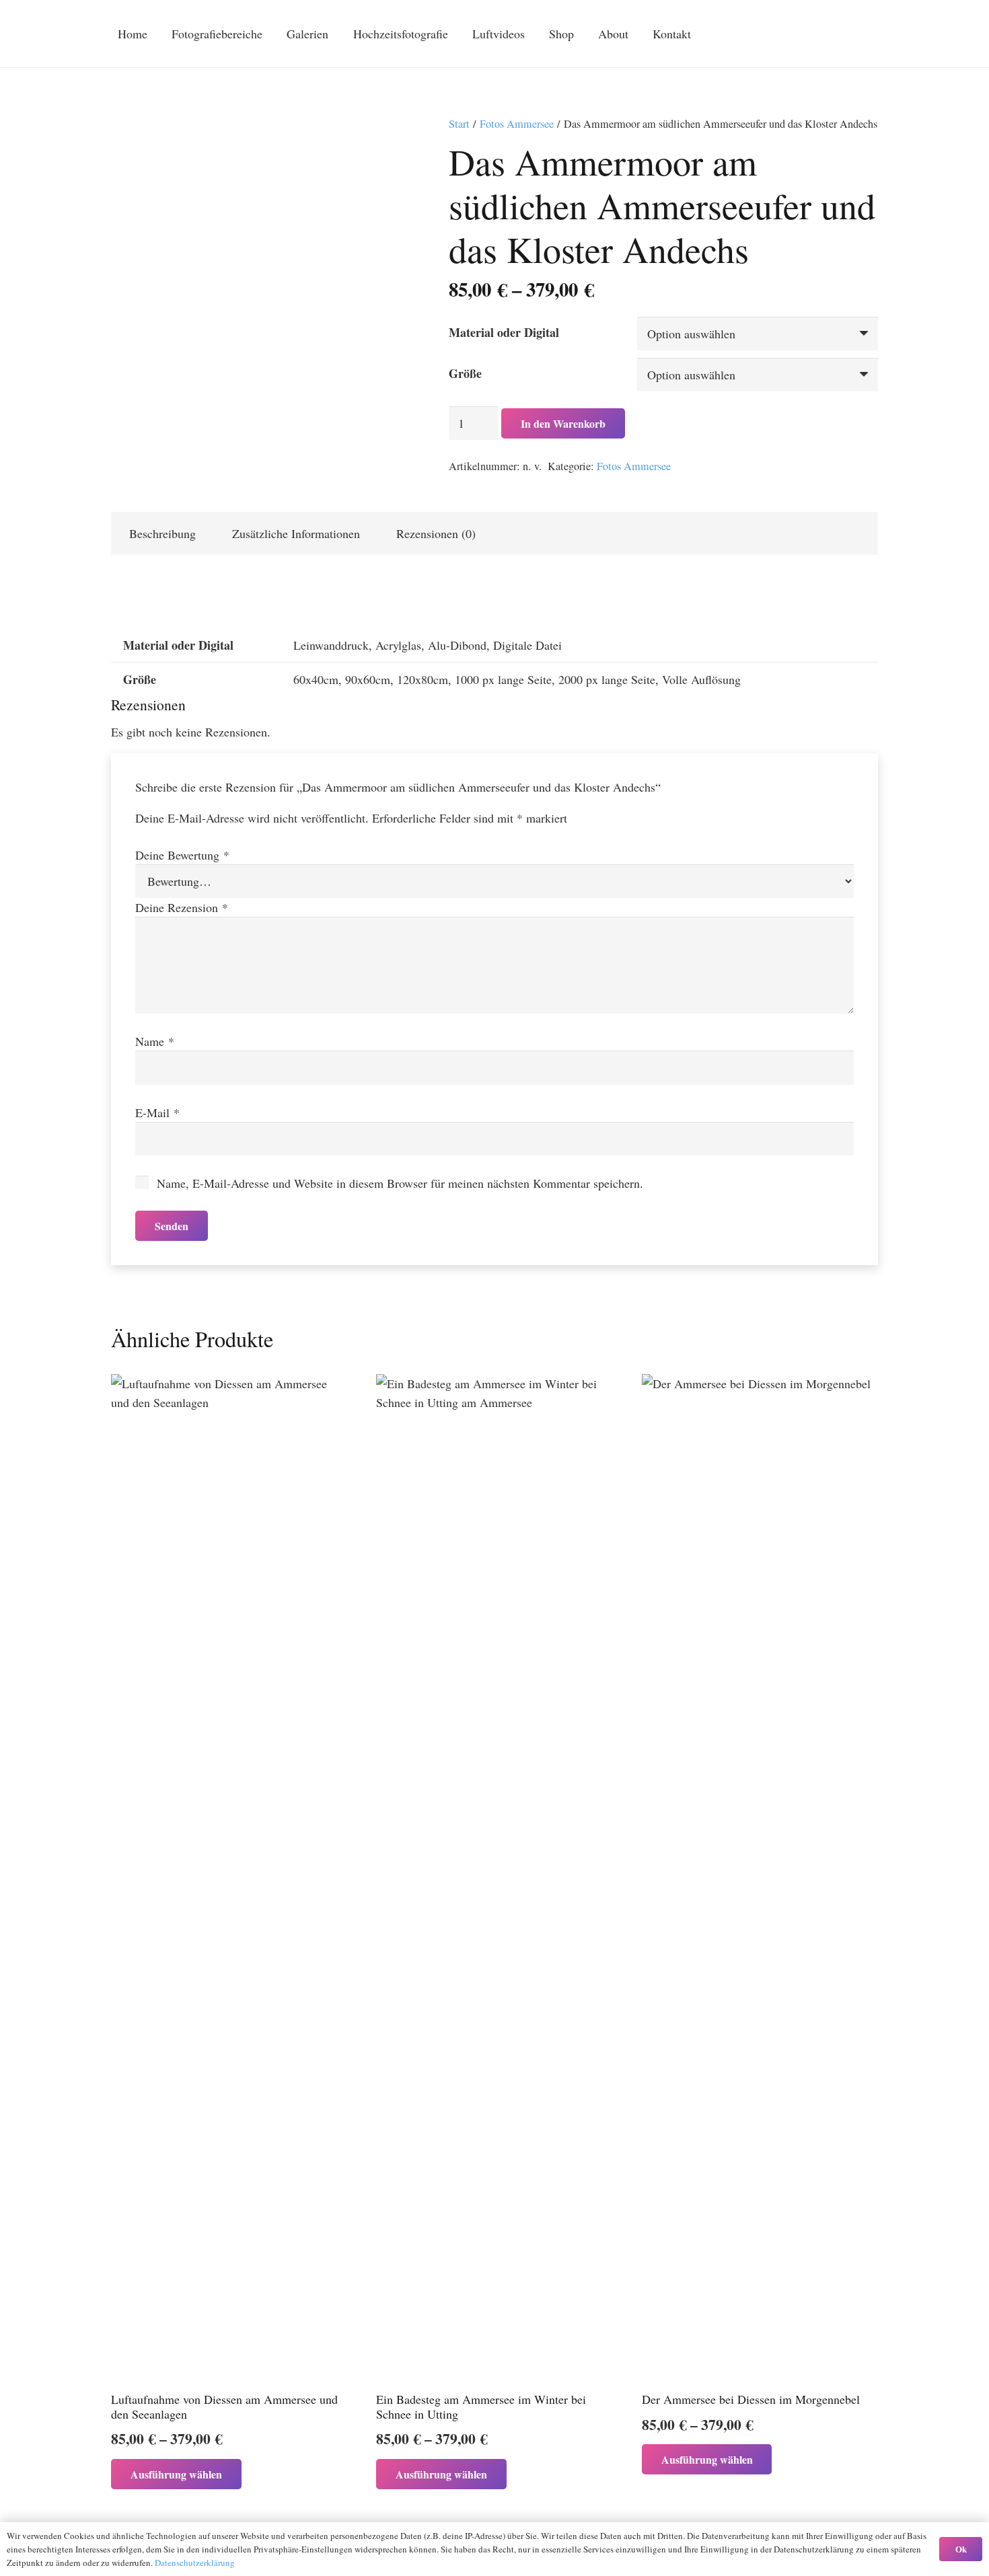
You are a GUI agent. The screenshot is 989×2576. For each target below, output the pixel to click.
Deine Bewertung (182, 855)
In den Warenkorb (563, 423)
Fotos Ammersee (517, 124)
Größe (465, 373)
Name (155, 1041)
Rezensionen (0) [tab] (436, 533)
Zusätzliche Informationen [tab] (296, 533)
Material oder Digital (504, 332)
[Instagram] (866, 34)
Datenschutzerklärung (195, 2563)
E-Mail (157, 1112)
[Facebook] (842, 34)
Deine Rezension (182, 907)
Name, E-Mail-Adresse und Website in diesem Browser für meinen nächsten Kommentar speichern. (400, 1183)
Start (459, 124)
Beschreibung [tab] (162, 533)
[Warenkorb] (794, 34)
